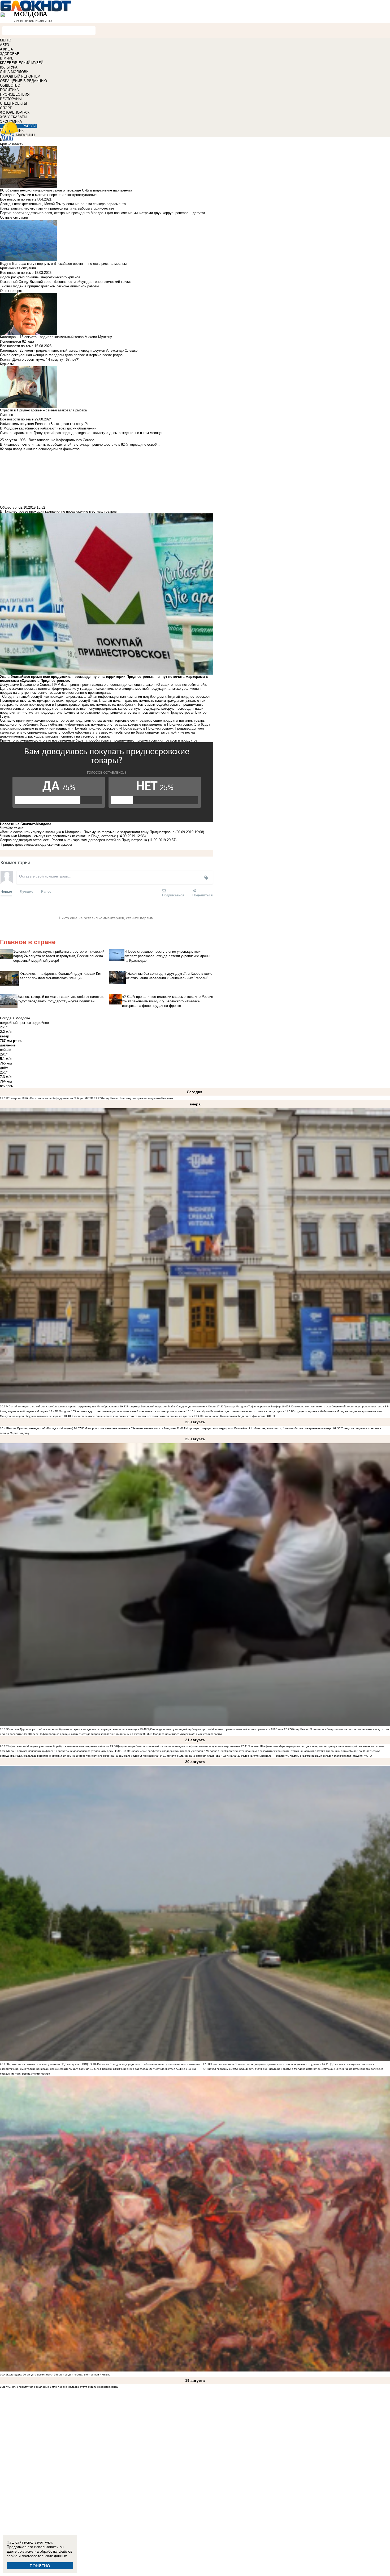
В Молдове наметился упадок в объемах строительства (186, 1734)
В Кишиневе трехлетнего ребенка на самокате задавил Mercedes (112, 1756)
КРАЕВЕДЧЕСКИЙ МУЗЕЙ (22, 63)
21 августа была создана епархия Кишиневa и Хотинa (198, 1756)
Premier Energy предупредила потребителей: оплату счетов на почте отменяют (151, 2064)
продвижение (47, 844)
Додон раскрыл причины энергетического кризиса (40, 277)
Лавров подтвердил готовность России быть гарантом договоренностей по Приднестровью (74, 840)
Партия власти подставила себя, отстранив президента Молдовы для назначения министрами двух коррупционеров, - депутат (103, 213)
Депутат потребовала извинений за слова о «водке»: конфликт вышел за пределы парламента (178, 1746)
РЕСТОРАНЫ (11, 99)
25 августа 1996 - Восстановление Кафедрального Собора (45, 1098)
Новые (6, 891)
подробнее (40, 1023)
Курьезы (7, 364)
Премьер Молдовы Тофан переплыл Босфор (252, 1406)
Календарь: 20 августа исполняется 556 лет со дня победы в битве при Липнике (59, 2375)
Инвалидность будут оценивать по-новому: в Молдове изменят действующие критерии (292, 2069)
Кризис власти (12, 144)
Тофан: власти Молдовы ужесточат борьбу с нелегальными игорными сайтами (58, 1746)
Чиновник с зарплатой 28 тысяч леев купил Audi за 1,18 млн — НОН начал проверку (174, 2069)
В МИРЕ (7, 58)
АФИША (6, 49)
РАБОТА (30, 126)
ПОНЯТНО (40, 2566)
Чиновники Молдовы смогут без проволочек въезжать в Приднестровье (58, 836)
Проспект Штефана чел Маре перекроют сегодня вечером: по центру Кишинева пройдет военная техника (316, 1746)
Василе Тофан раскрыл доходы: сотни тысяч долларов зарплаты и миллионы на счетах (86, 1734)
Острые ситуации (14, 217)
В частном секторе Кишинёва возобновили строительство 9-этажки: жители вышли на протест (132, 1416)
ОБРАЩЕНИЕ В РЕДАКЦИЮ (23, 81)
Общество (8, 507)
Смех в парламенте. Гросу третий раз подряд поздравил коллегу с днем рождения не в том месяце (81, 433)
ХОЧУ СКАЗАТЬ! (14, 117)
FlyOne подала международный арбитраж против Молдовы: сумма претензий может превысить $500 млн (215, 1729)
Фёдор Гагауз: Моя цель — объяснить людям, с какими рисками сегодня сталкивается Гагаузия (302, 1756)
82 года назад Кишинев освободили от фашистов (233, 1416)
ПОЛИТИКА (9, 90)
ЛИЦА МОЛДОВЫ (15, 72)
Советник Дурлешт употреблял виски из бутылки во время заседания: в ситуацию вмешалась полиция (73, 1729)
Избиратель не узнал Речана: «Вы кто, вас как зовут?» (44, 424)
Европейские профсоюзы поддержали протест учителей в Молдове (174, 1751)
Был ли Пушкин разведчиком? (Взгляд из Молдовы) (40, 1428)
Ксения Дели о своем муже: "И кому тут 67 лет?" (40, 359)
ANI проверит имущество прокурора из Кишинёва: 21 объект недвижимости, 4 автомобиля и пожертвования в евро (258, 1428)
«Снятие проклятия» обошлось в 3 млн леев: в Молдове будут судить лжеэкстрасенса (62, 2387)
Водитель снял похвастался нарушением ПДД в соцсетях (44, 2064)
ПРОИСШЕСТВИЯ (15, 94)
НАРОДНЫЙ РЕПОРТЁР (20, 76)
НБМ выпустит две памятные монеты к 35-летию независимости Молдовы (128, 1428)
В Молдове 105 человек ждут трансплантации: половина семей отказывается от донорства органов (121, 1411)
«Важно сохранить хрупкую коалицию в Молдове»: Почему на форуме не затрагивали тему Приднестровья (87, 832)
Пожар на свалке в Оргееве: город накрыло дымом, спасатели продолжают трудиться (265, 2064)
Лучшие (27, 891)
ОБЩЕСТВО (10, 85)
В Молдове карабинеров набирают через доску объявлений (48, 428)
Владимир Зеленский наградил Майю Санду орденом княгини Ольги (171, 1406)
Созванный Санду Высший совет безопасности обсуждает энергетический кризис (66, 282)
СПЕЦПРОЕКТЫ (14, 103)
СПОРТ (6, 108)
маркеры (65, 844)
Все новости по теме (17, 199)
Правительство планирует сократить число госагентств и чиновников (270, 1751)
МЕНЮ (6, 40)
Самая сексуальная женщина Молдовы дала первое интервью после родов (61, 355)
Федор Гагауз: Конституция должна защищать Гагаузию (137, 1098)
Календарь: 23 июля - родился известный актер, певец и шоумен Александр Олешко (69, 350)
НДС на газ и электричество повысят (352, 2064)
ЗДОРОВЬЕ (10, 54)
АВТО (5, 45)
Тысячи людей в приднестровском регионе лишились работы (49, 286)
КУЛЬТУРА (9, 67)
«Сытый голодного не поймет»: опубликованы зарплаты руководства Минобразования (63, 1406)
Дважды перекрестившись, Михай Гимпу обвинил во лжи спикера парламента (63, 204)
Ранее (46, 891)
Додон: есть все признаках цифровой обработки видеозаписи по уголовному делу (60, 1751)
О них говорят (11, 291)
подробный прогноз (15, 1023)
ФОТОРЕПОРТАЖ (15, 112)
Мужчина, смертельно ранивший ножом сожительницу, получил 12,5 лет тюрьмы (60, 2069)
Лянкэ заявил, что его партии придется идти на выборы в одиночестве (57, 208)
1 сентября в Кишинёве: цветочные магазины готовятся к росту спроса (239, 1411)
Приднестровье (13, 844)
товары (31, 844)
